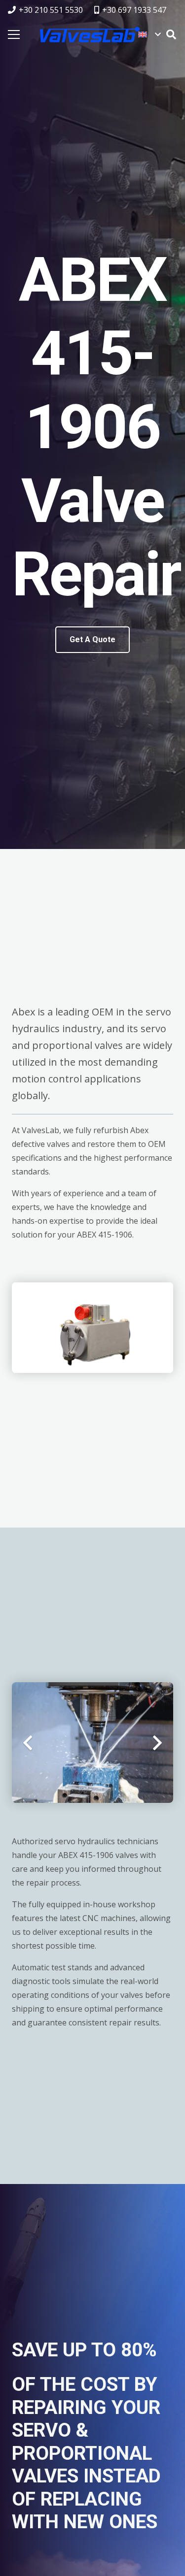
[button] (149, 34)
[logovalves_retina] (90, 34)
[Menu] (14, 34)
